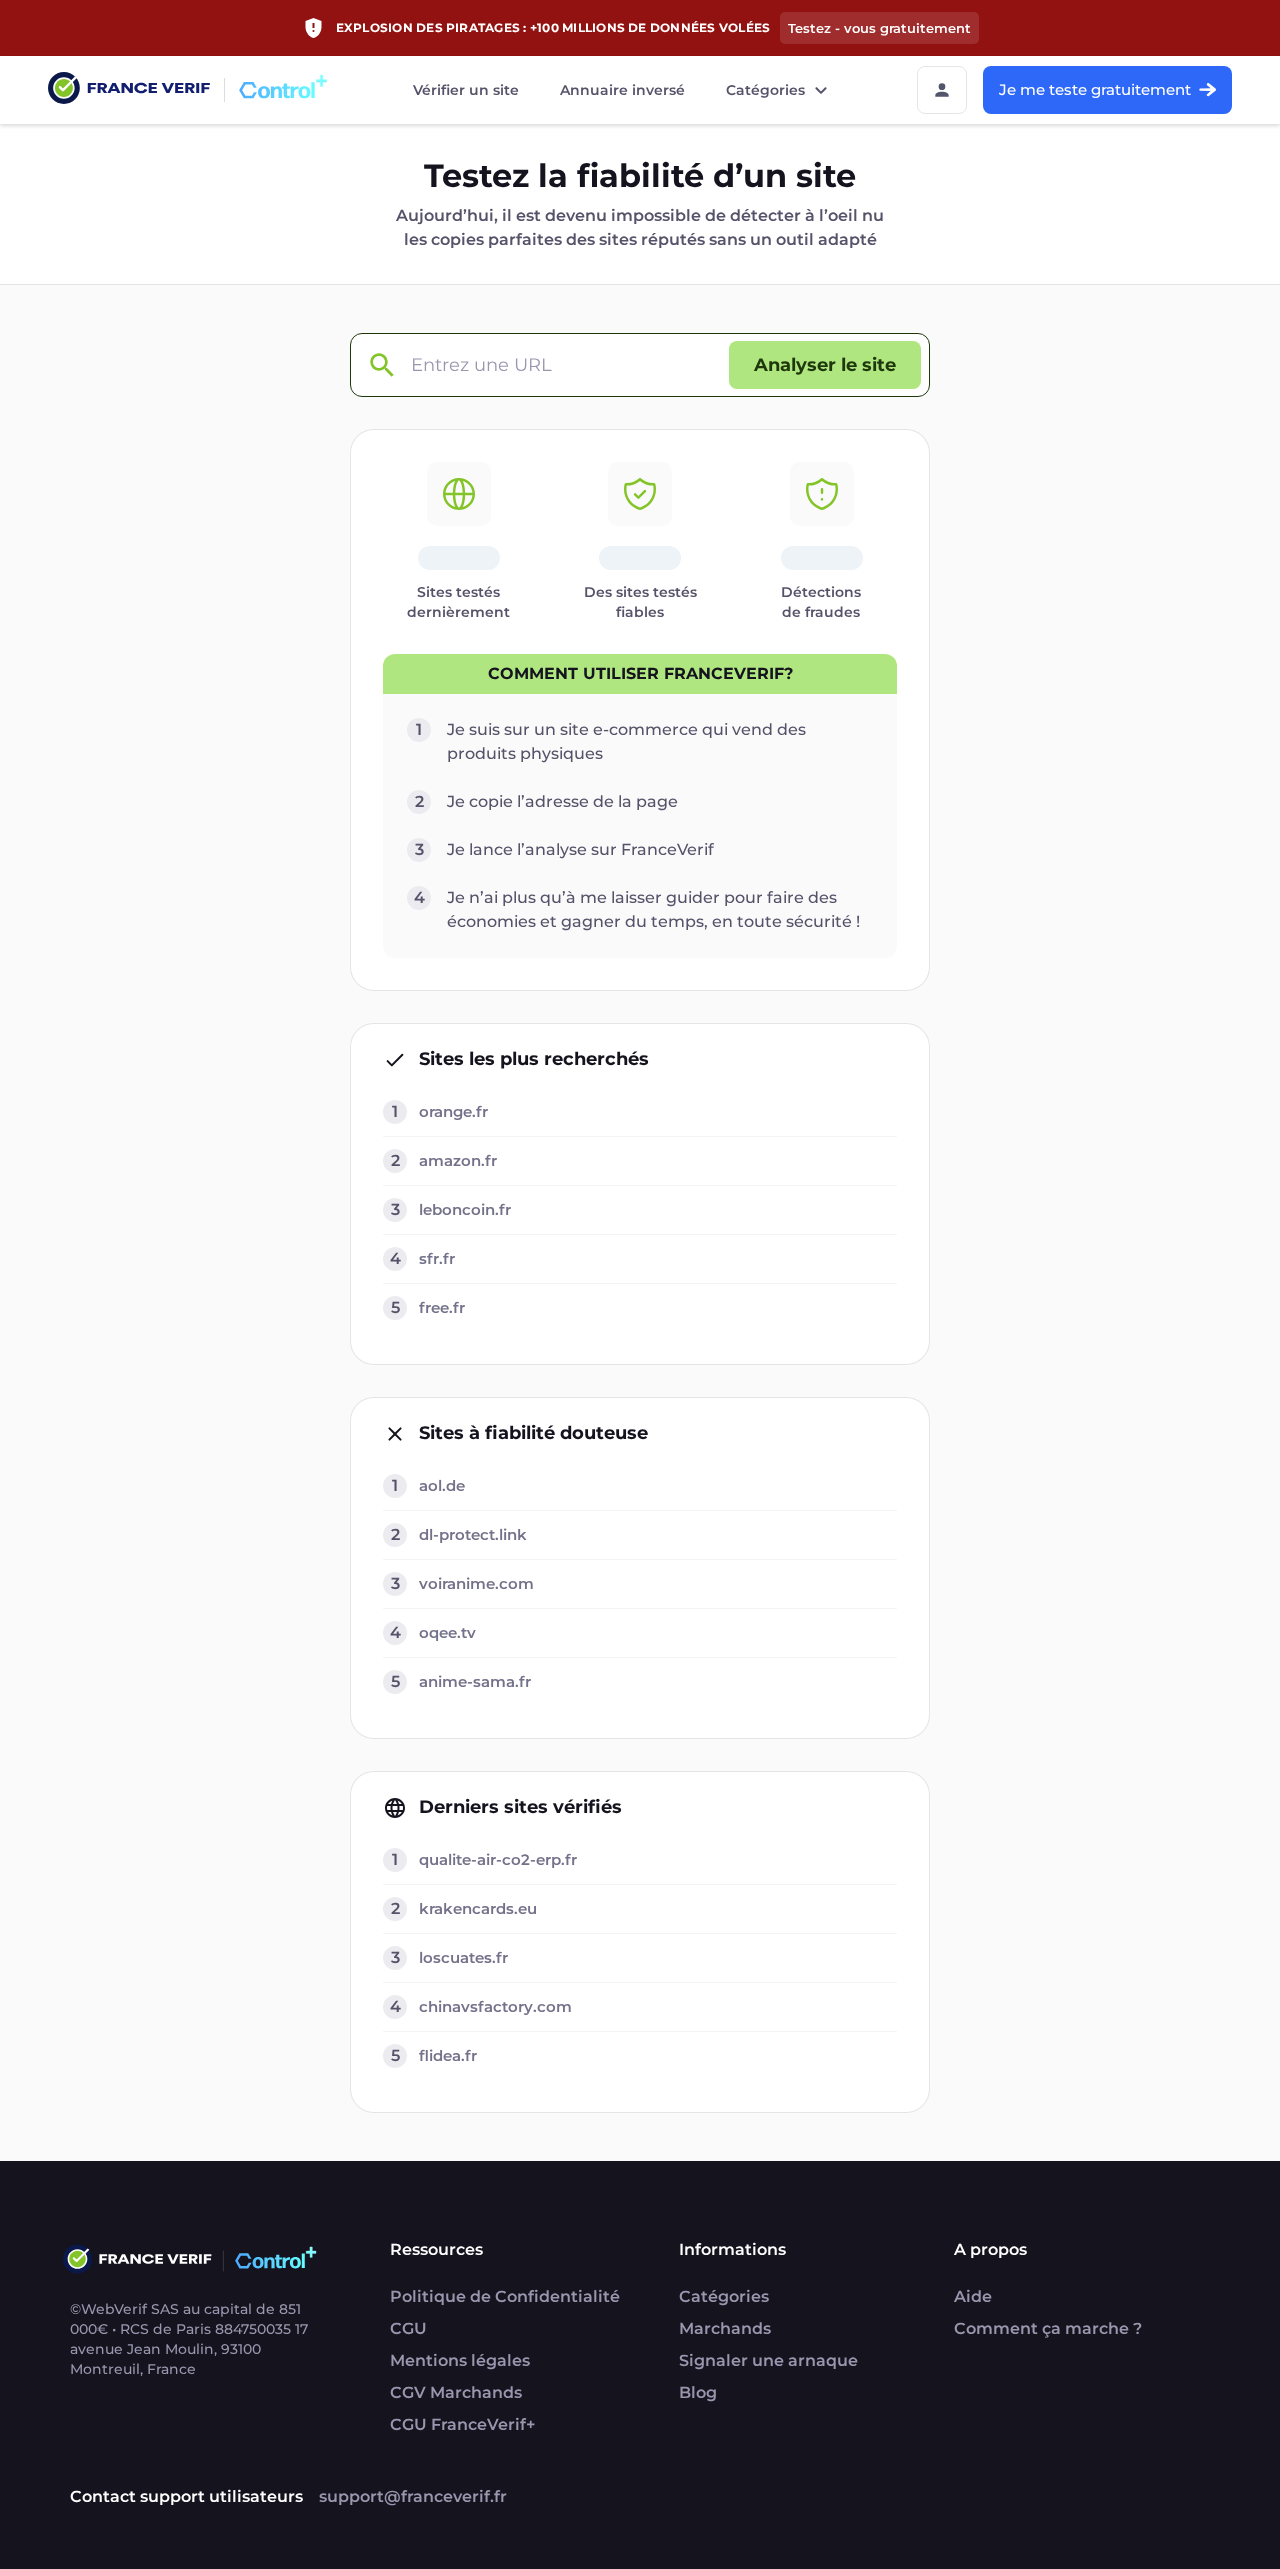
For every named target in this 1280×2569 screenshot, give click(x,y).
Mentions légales (460, 2360)
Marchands (725, 2328)
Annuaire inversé (622, 90)
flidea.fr (448, 2055)
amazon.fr (458, 1160)
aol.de (442, 1485)
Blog (698, 2392)
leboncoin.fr (465, 1209)
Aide (973, 2296)
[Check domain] (381, 365)
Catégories (765, 90)
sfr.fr (437, 1258)
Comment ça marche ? (1048, 2328)
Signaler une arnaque (768, 2360)
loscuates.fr (463, 1957)
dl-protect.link (473, 1534)
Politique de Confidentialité (505, 2296)
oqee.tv (447, 1632)
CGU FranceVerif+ (462, 2424)
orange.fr (453, 1111)
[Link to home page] (129, 90)
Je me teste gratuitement (1095, 89)
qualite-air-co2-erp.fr (498, 1859)
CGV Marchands (456, 2392)
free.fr (442, 1307)
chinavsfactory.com (495, 2006)
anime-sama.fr (475, 1681)
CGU (408, 2328)
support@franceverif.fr (413, 2496)
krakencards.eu (478, 1908)
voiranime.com (476, 1583)
